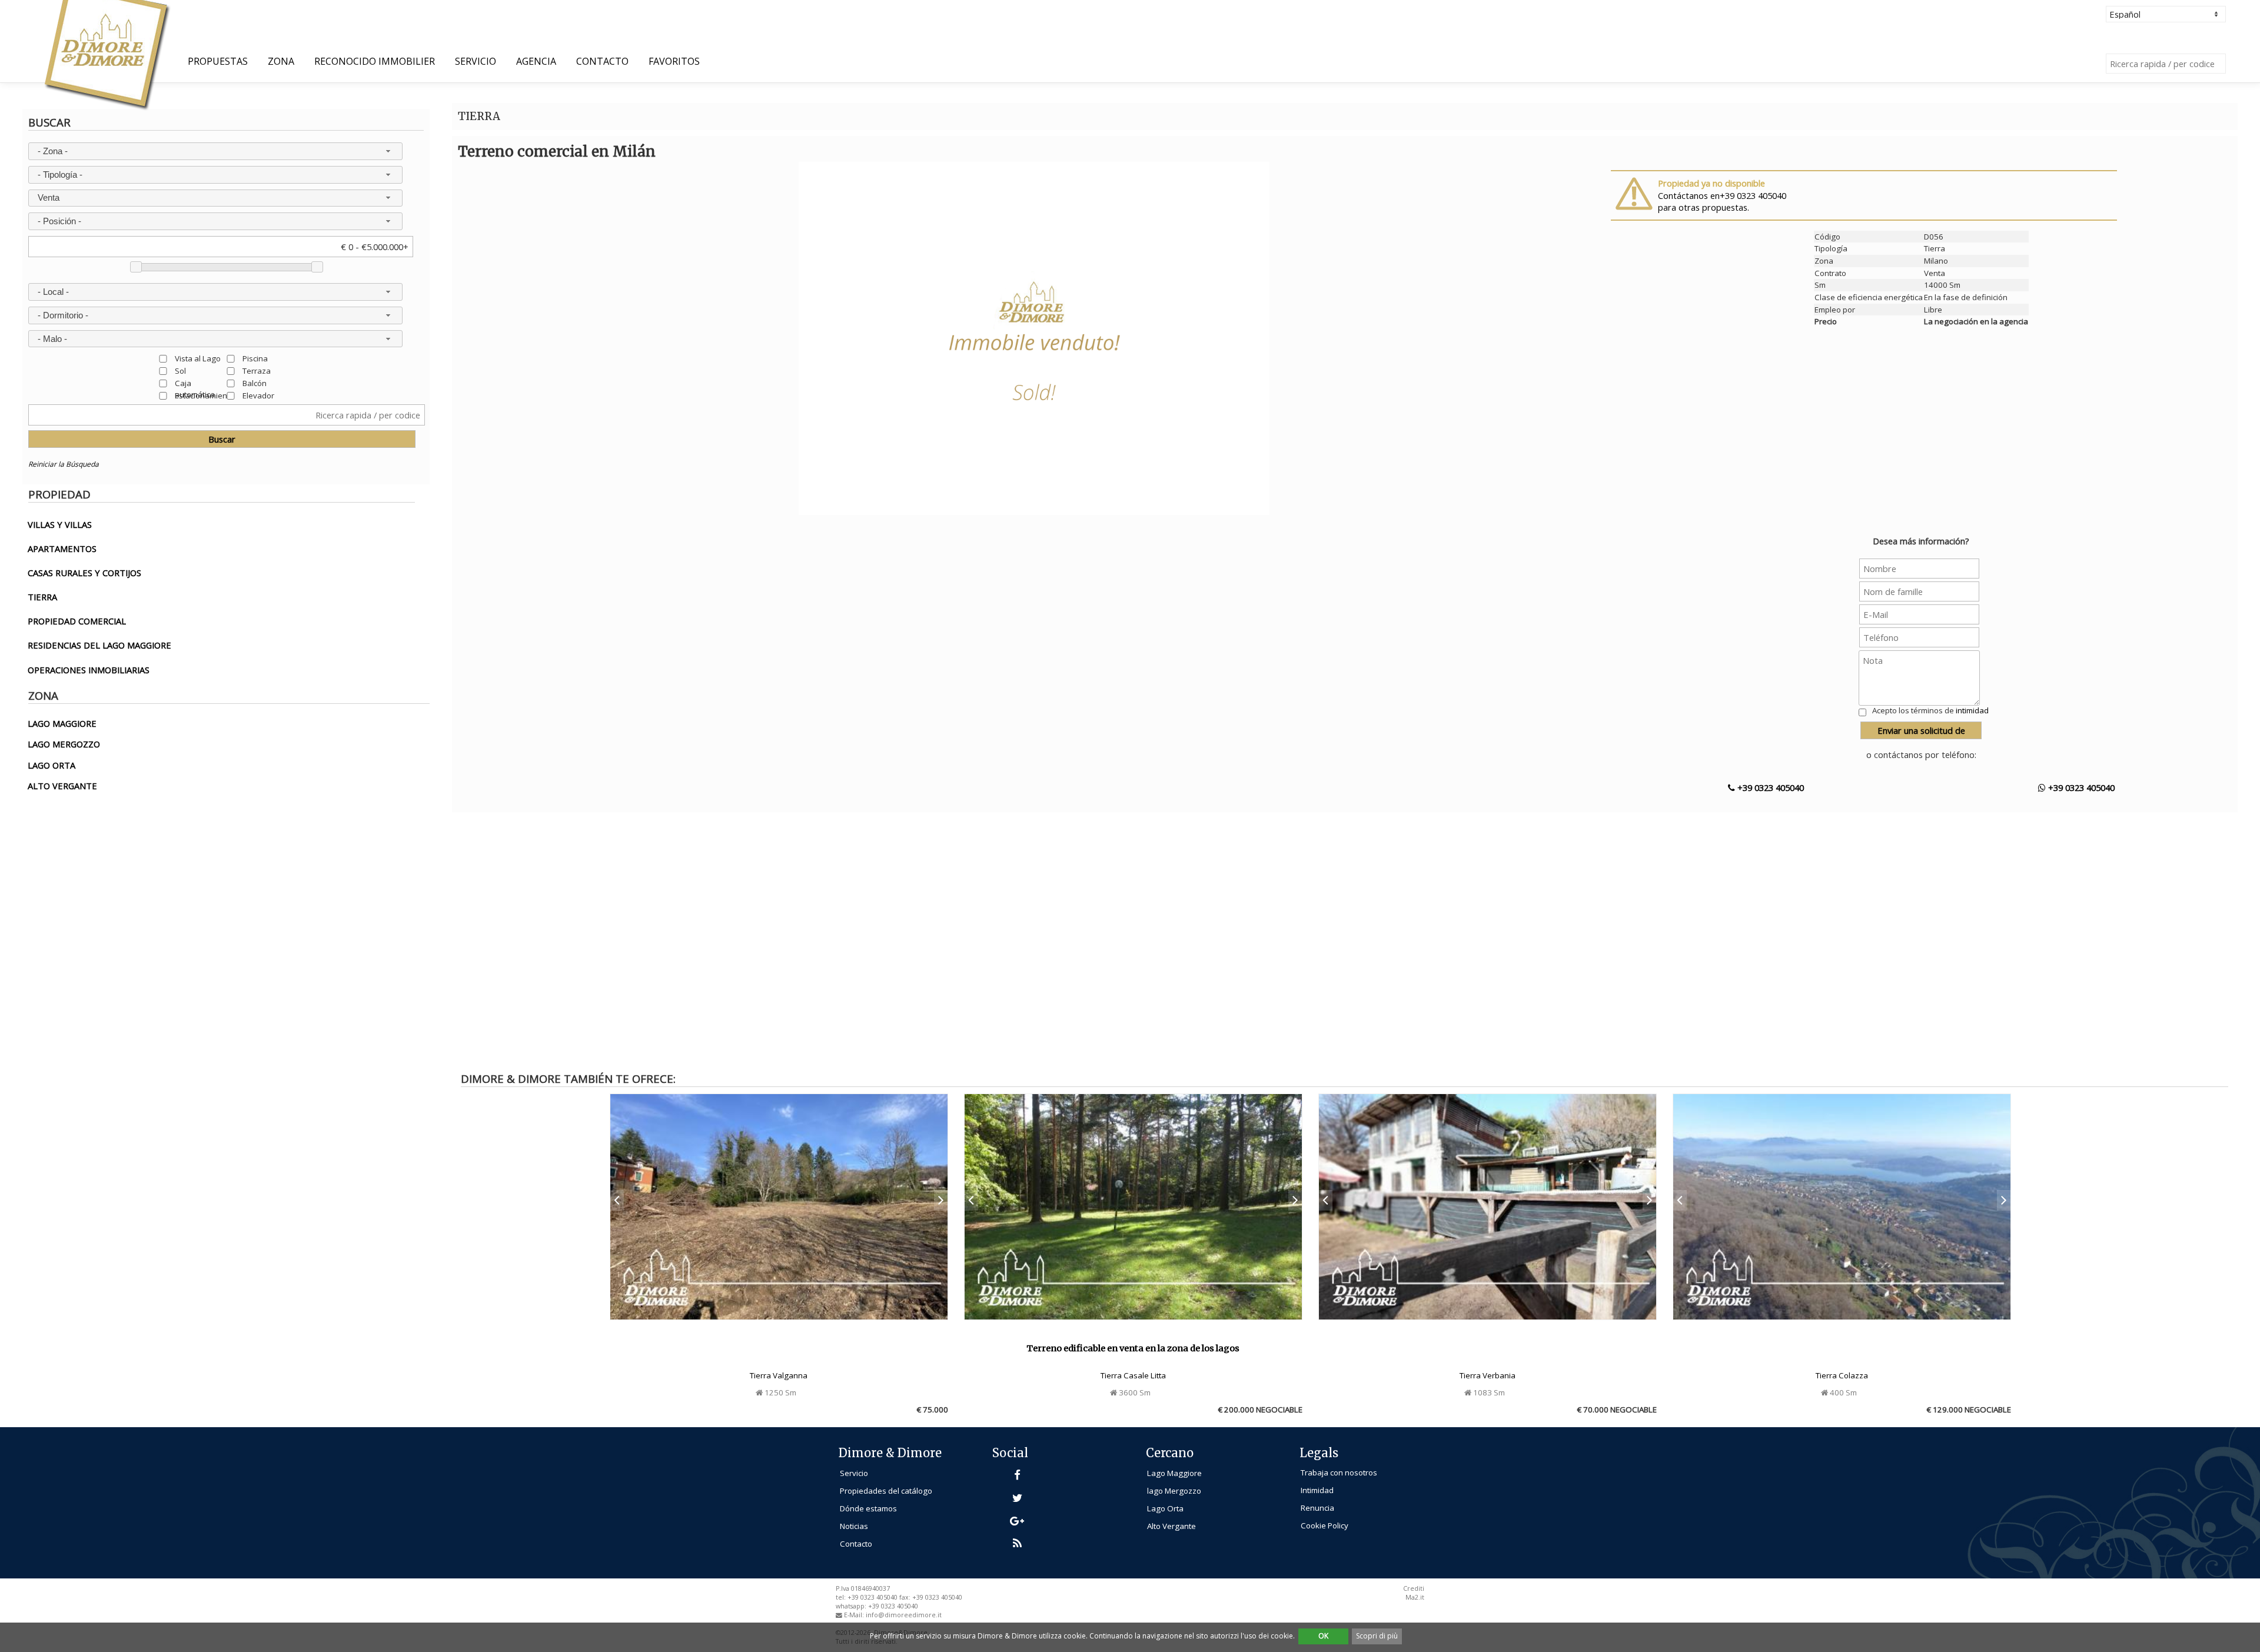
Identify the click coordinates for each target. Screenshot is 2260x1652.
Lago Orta (1165, 1508)
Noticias (854, 1526)
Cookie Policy (1325, 1525)
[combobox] (215, 151)
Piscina (255, 358)
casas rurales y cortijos (84, 573)
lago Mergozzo (1174, 1491)
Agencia (536, 61)
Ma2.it (1415, 1597)
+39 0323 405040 (1769, 787)
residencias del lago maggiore (99, 645)
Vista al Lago (198, 358)
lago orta (51, 765)
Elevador (258, 395)
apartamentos (62, 549)
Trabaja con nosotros (1339, 1472)
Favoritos (674, 61)
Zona (281, 61)
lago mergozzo (64, 744)
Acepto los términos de (1930, 710)
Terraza (257, 370)
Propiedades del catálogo (886, 1491)
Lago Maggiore (1174, 1473)
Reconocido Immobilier (375, 61)
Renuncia (1317, 1508)
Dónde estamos (868, 1508)
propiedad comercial (77, 621)
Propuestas (218, 61)
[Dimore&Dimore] (106, 54)
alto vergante (62, 786)
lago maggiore (62, 723)
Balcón (255, 383)
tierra (42, 597)
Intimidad (1317, 1490)
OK (1323, 1636)
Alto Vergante (1171, 1526)
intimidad (1972, 710)
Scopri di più (1377, 1636)
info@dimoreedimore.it (904, 1615)
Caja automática (195, 383)
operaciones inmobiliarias (89, 670)
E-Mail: (855, 1615)
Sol (180, 370)
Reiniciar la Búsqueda (64, 464)
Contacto (602, 61)
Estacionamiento (205, 395)
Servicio (476, 61)
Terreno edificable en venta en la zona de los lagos (1133, 1348)
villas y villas (60, 524)
